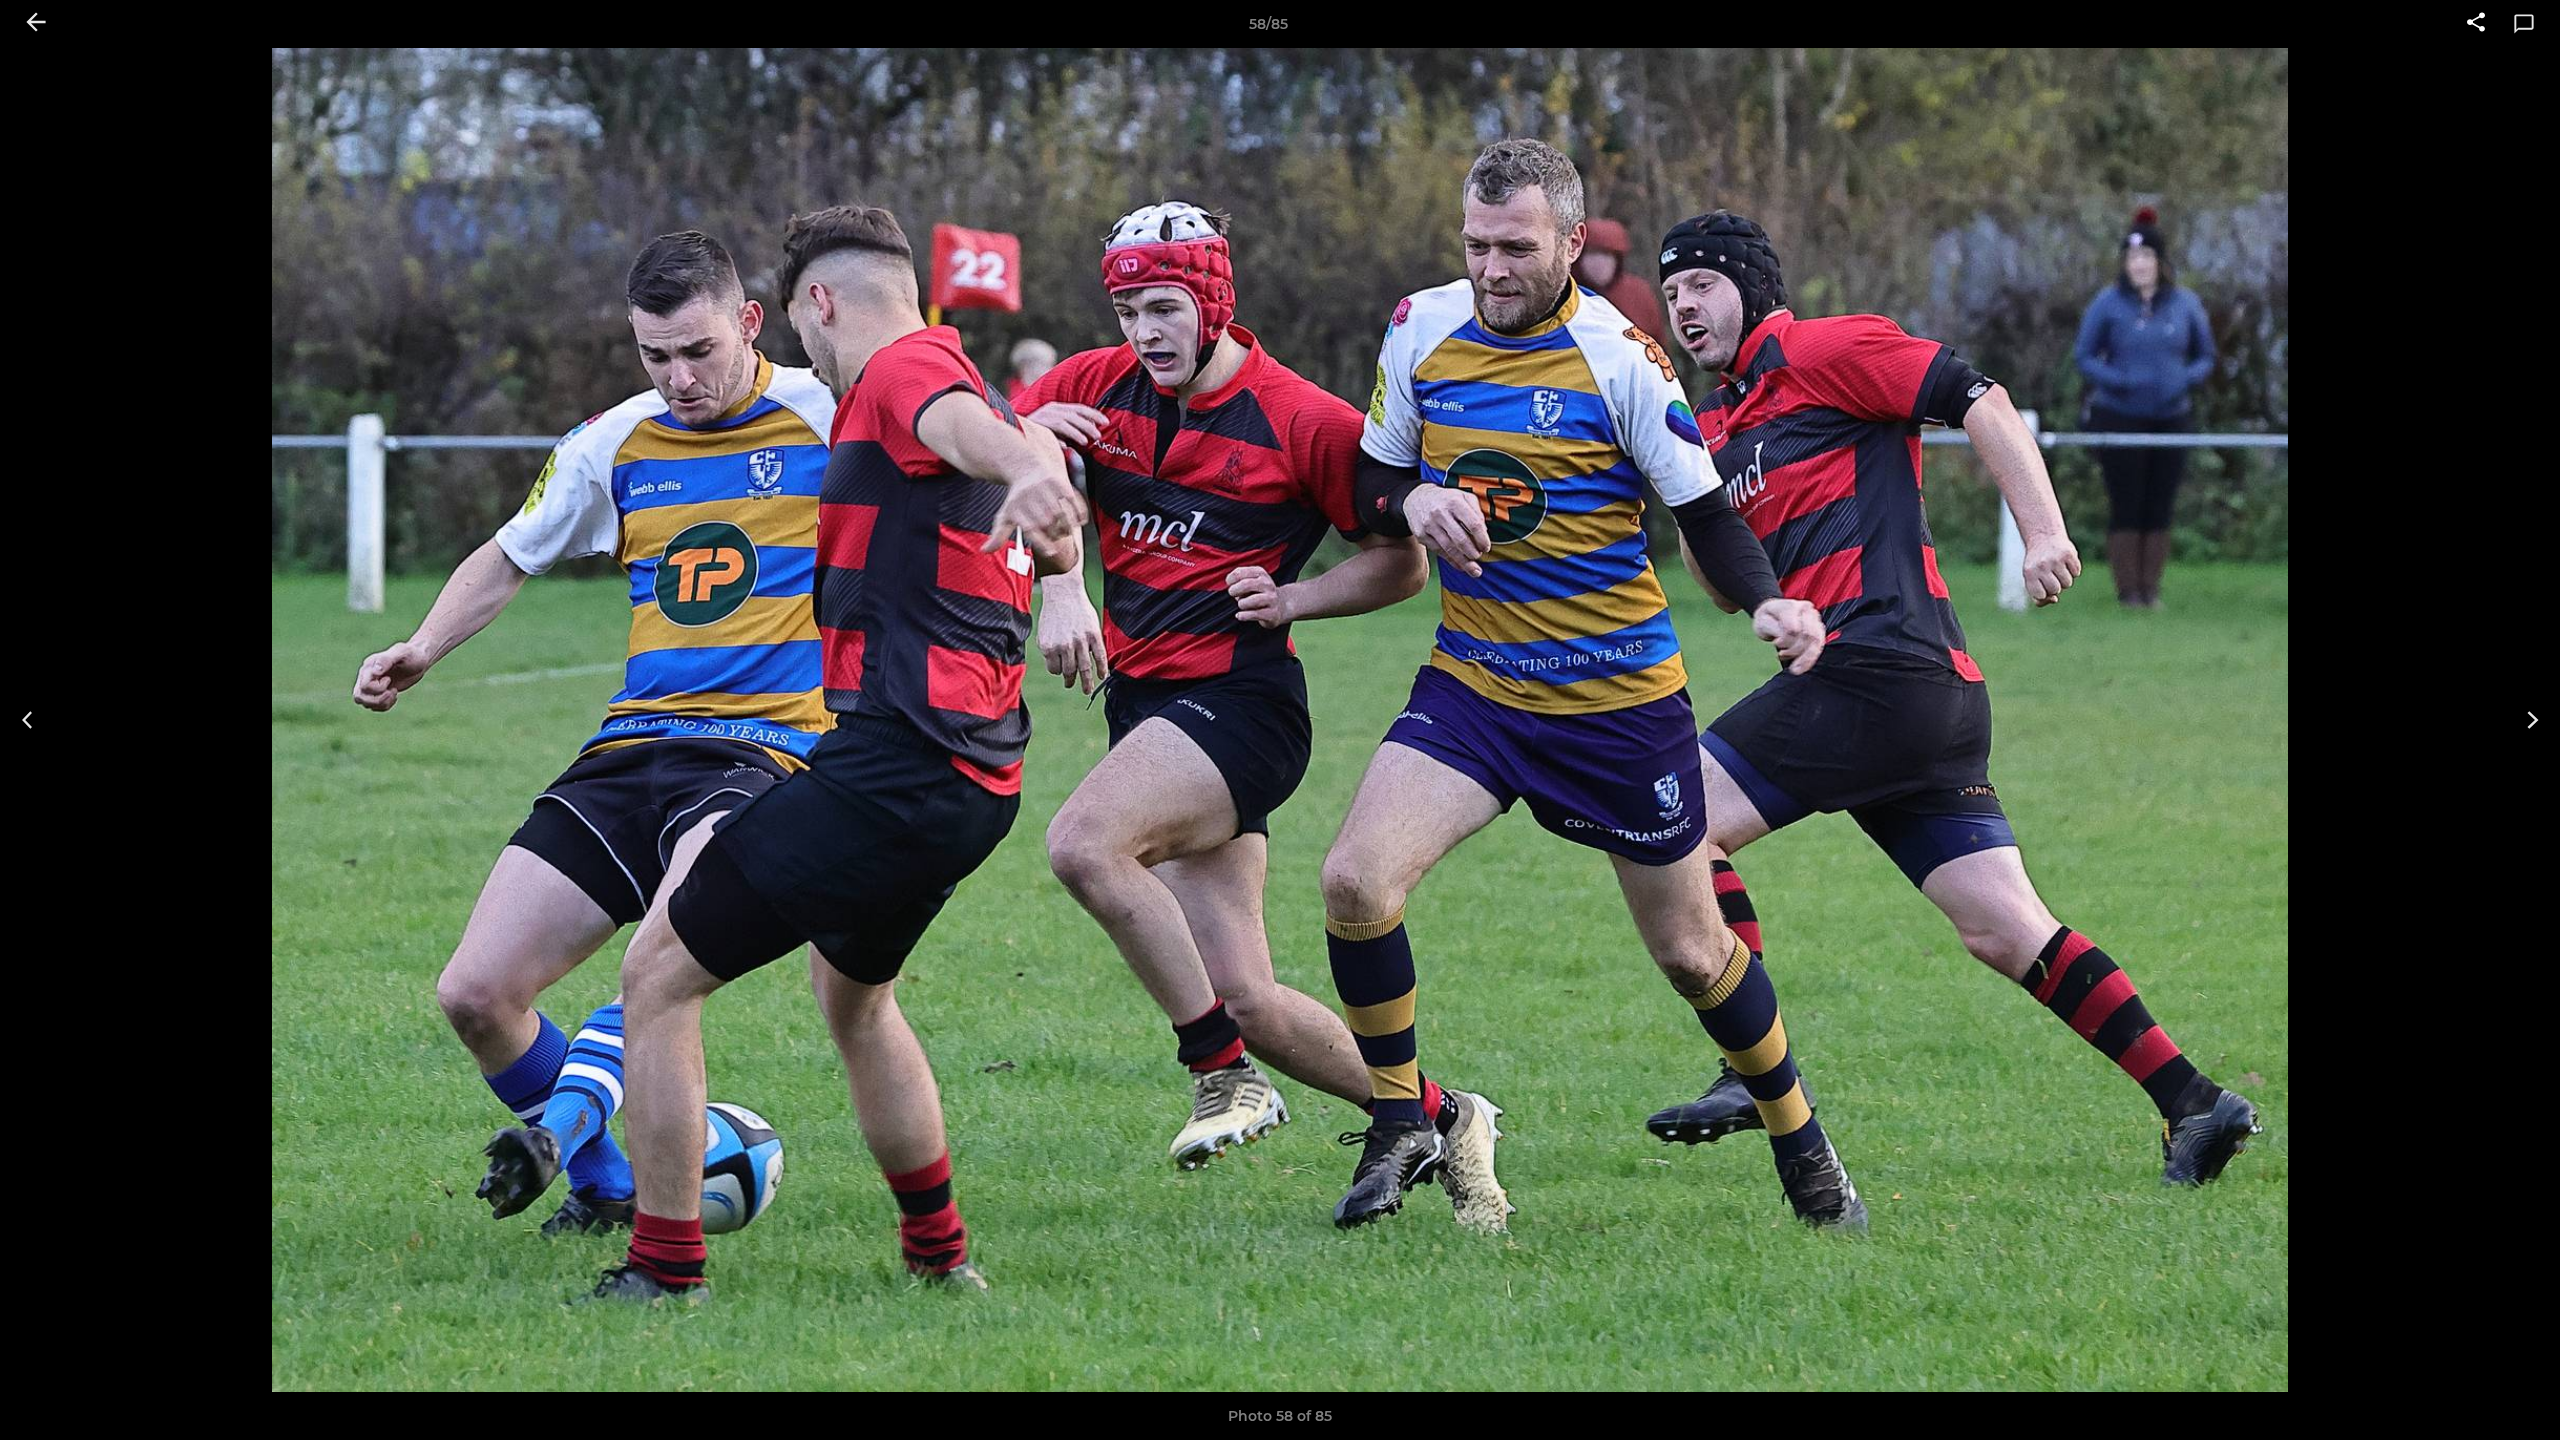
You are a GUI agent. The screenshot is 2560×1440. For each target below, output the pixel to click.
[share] (2476, 24)
